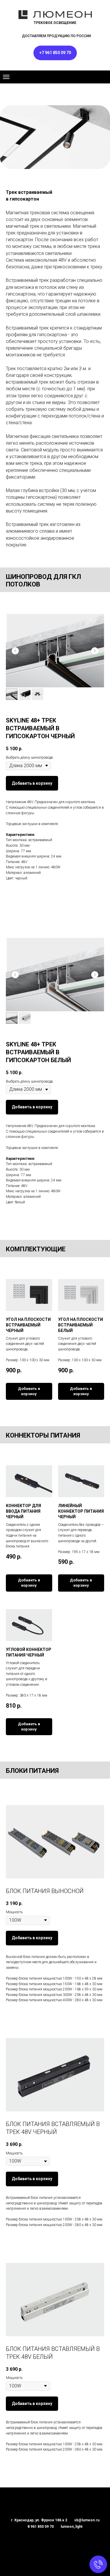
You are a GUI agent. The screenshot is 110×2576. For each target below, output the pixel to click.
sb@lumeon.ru (87, 2520)
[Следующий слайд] (95, 651)
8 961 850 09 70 (41, 2527)
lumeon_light (72, 2527)
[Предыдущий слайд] (15, 651)
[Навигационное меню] (6, 77)
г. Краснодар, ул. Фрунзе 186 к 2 (39, 2520)
